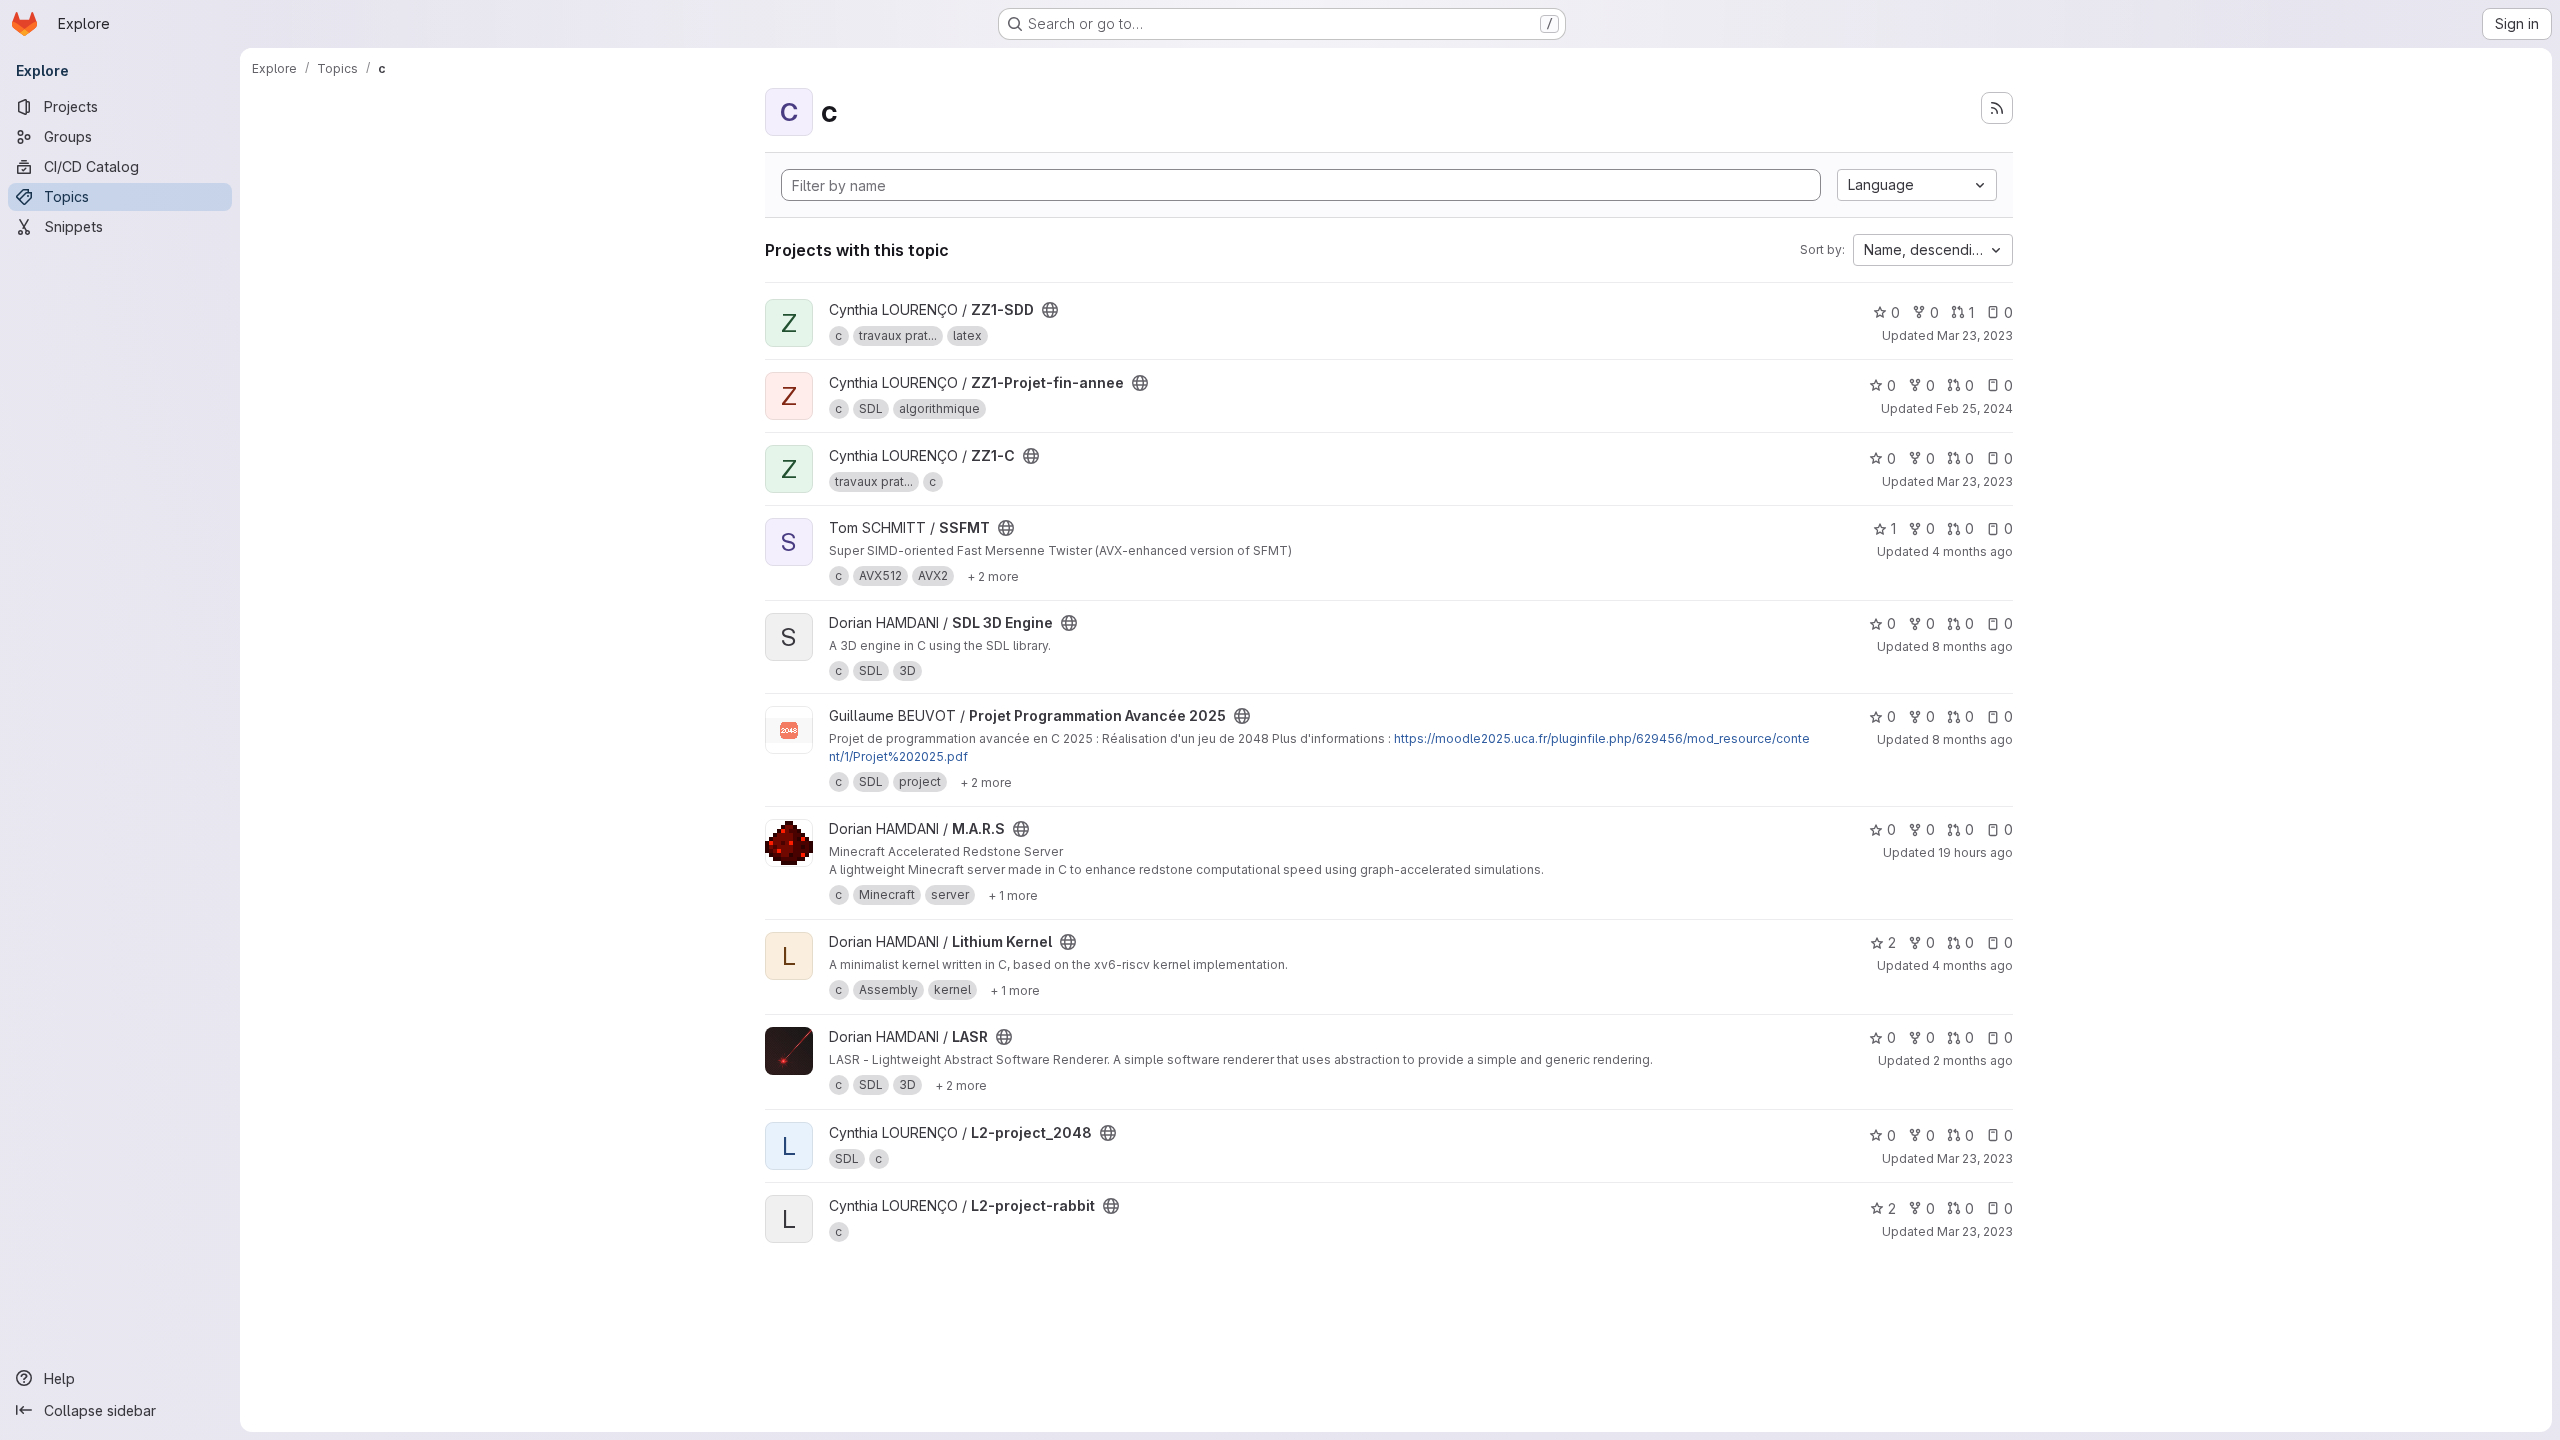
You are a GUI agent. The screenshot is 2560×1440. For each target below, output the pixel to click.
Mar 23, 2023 (1975, 335)
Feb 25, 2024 (1974, 408)
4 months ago (1972, 551)
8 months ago (1972, 646)
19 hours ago (1975, 852)
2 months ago (1973, 1060)
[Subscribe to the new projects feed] (1997, 108)
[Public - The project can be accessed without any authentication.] (1050, 310)
